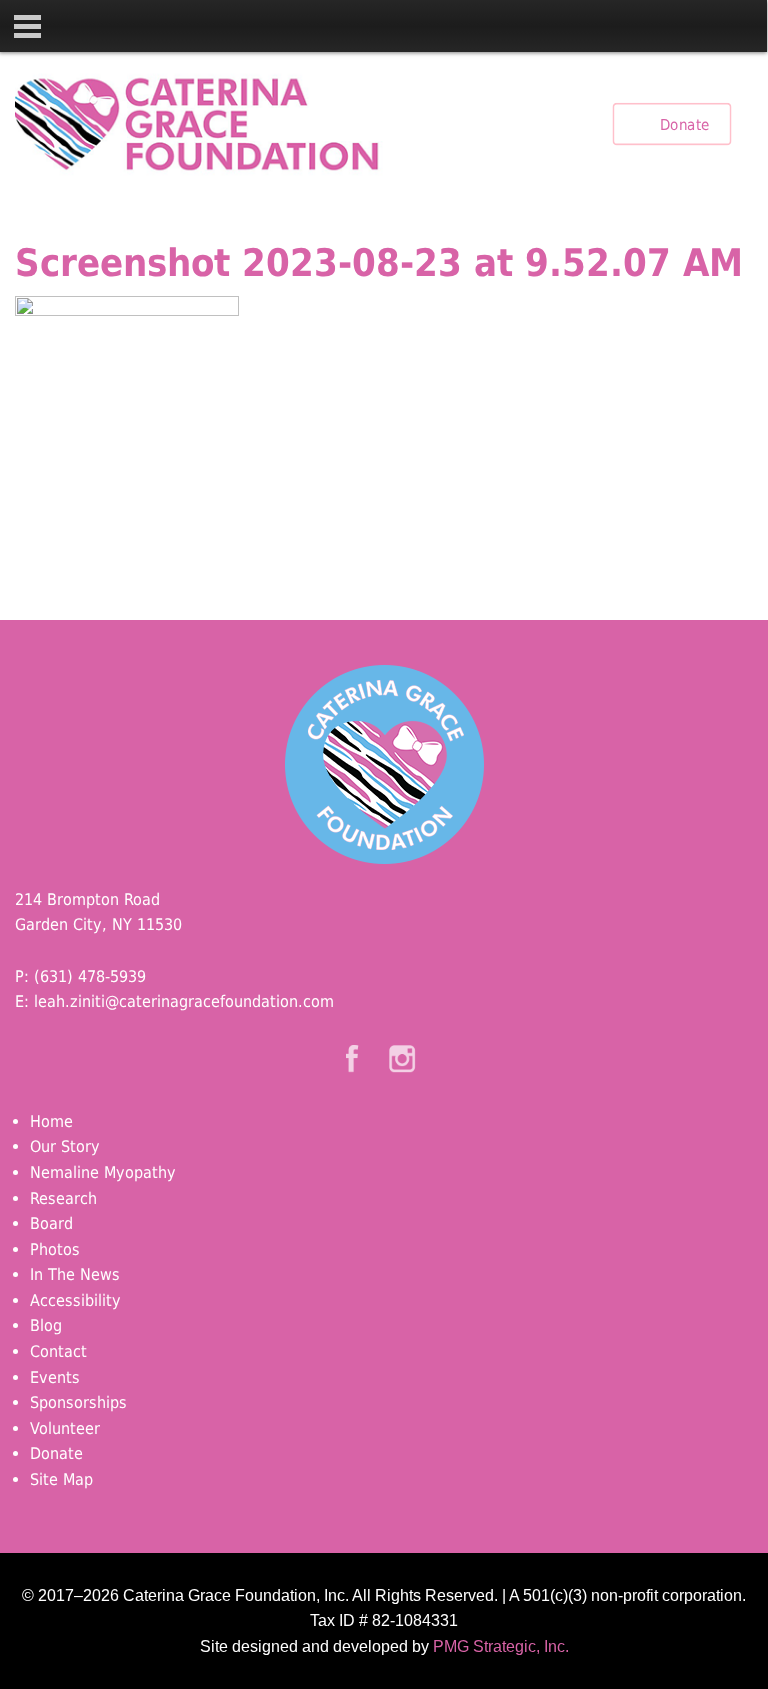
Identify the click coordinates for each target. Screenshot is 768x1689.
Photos (55, 1249)
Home (51, 1121)
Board (51, 1223)
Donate (684, 124)
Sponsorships (78, 1402)
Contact (58, 1351)
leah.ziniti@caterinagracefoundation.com (184, 1001)
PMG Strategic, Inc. (501, 1646)
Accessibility (75, 1300)
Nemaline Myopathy (103, 1172)
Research (63, 1198)
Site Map (61, 1479)
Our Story (65, 1146)
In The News (75, 1274)
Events (55, 1377)
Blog (46, 1325)
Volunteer (65, 1428)
